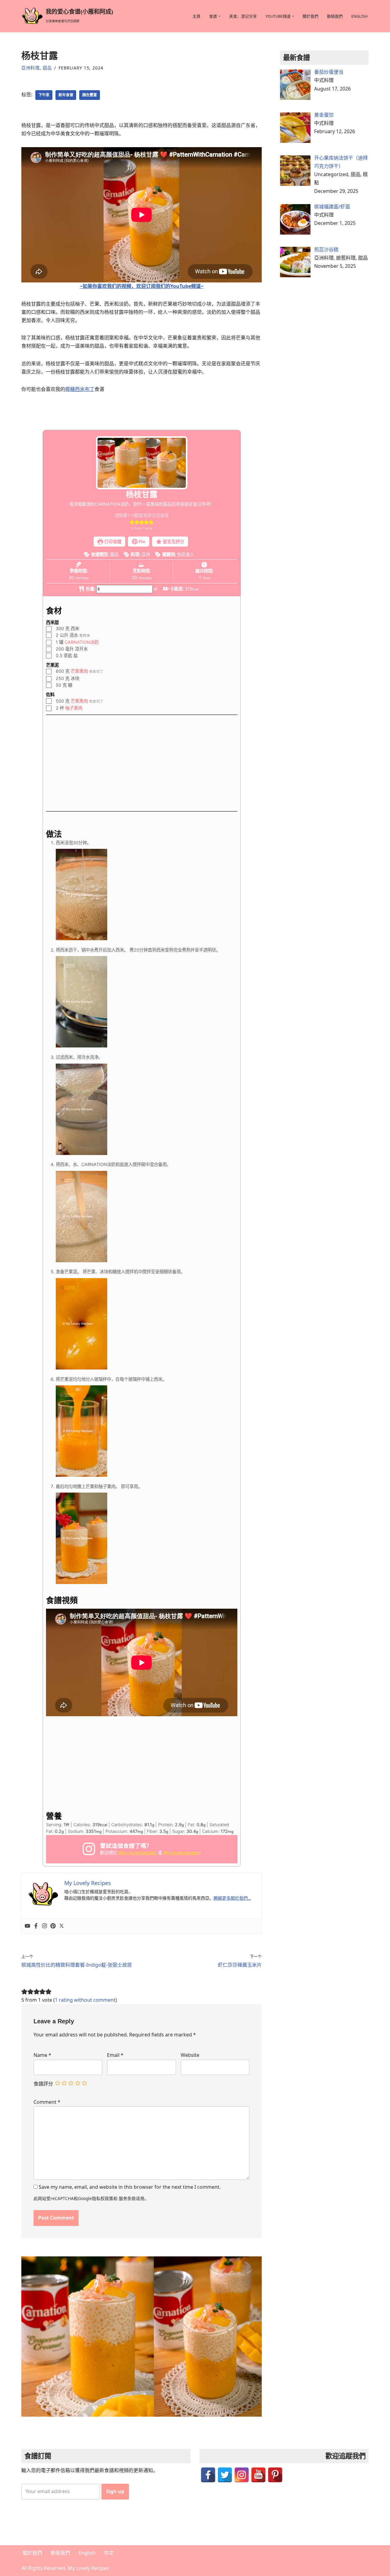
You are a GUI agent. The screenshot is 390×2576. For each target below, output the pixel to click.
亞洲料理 (30, 68)
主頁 (197, 16)
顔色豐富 (90, 95)
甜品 (47, 68)
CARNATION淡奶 (82, 642)
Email (115, 2055)
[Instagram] (44, 1926)
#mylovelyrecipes (181, 1853)
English (359, 16)
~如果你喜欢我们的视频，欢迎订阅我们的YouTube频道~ (142, 286)
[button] (219, 16)
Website (190, 2055)
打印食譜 (112, 542)
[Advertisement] (142, 765)
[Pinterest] (53, 1926)
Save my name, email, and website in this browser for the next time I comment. (130, 2187)
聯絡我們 (335, 16)
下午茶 (44, 95)
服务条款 (127, 2198)
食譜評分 (43, 2084)
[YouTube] (258, 2475)
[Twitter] (62, 1926)
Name (42, 2055)
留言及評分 (173, 542)
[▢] (50, 629)
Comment (47, 2102)
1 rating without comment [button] (85, 2000)
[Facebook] (36, 1926)
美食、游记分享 (243, 16)
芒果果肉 (79, 671)
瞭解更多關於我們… (232, 1898)
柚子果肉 (74, 708)
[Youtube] (27, 1926)
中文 (109, 2553)
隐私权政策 (103, 2198)
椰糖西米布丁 (80, 389)
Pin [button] (142, 542)
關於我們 (310, 16)
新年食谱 (66, 95)
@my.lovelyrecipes (137, 1853)
